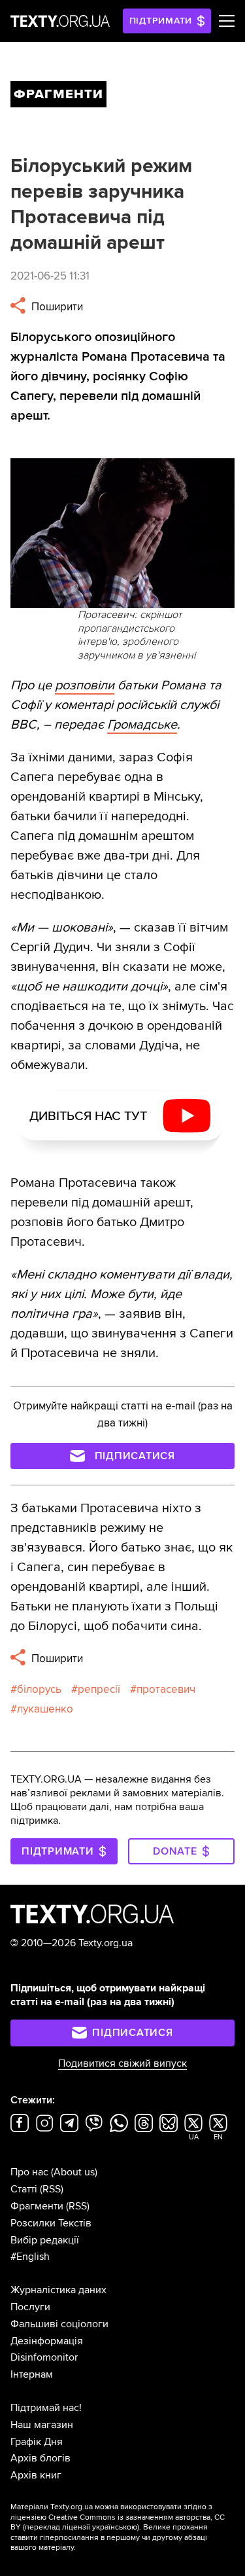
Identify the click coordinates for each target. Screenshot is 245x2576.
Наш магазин (42, 2425)
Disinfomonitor (44, 2357)
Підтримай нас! (46, 2408)
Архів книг (36, 2475)
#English (30, 2257)
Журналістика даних (58, 2290)
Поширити (56, 307)
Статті (24, 2189)
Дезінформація (47, 2341)
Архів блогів (41, 2458)
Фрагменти (37, 2206)
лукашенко (45, 1709)
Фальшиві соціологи (59, 2324)
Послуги (30, 2307)
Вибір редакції (45, 2240)
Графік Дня (37, 2442)
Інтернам (32, 2374)
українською (115, 2527)
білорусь (39, 1689)
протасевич (166, 1689)
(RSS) (52, 2189)
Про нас (29, 2172)
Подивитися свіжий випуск (122, 2063)
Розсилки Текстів (51, 2223)
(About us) (74, 2172)
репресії (99, 1689)
